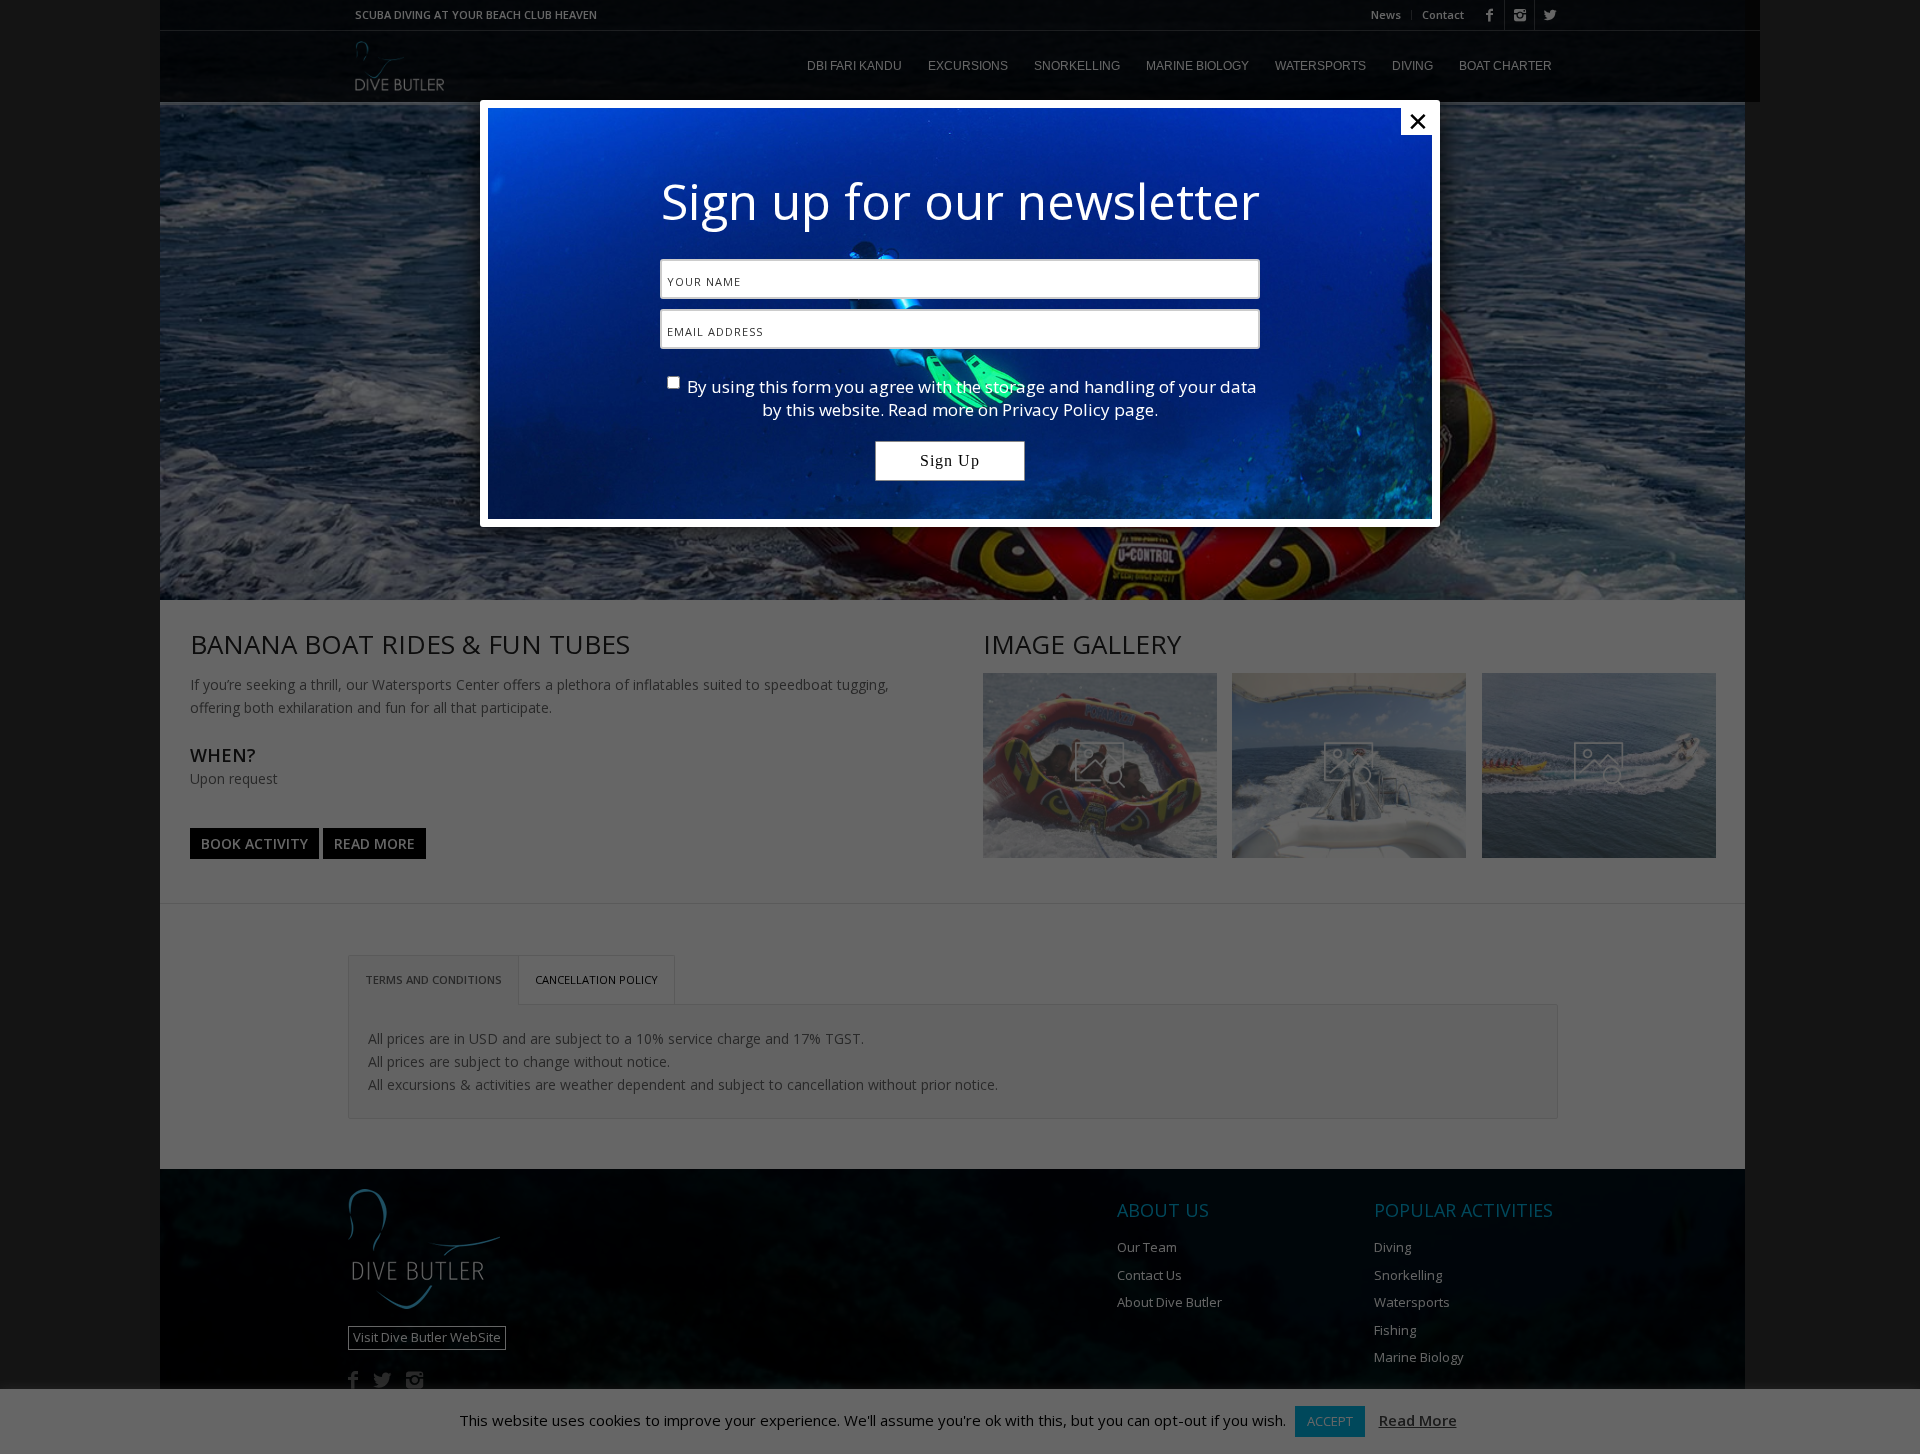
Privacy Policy (1056, 409)
